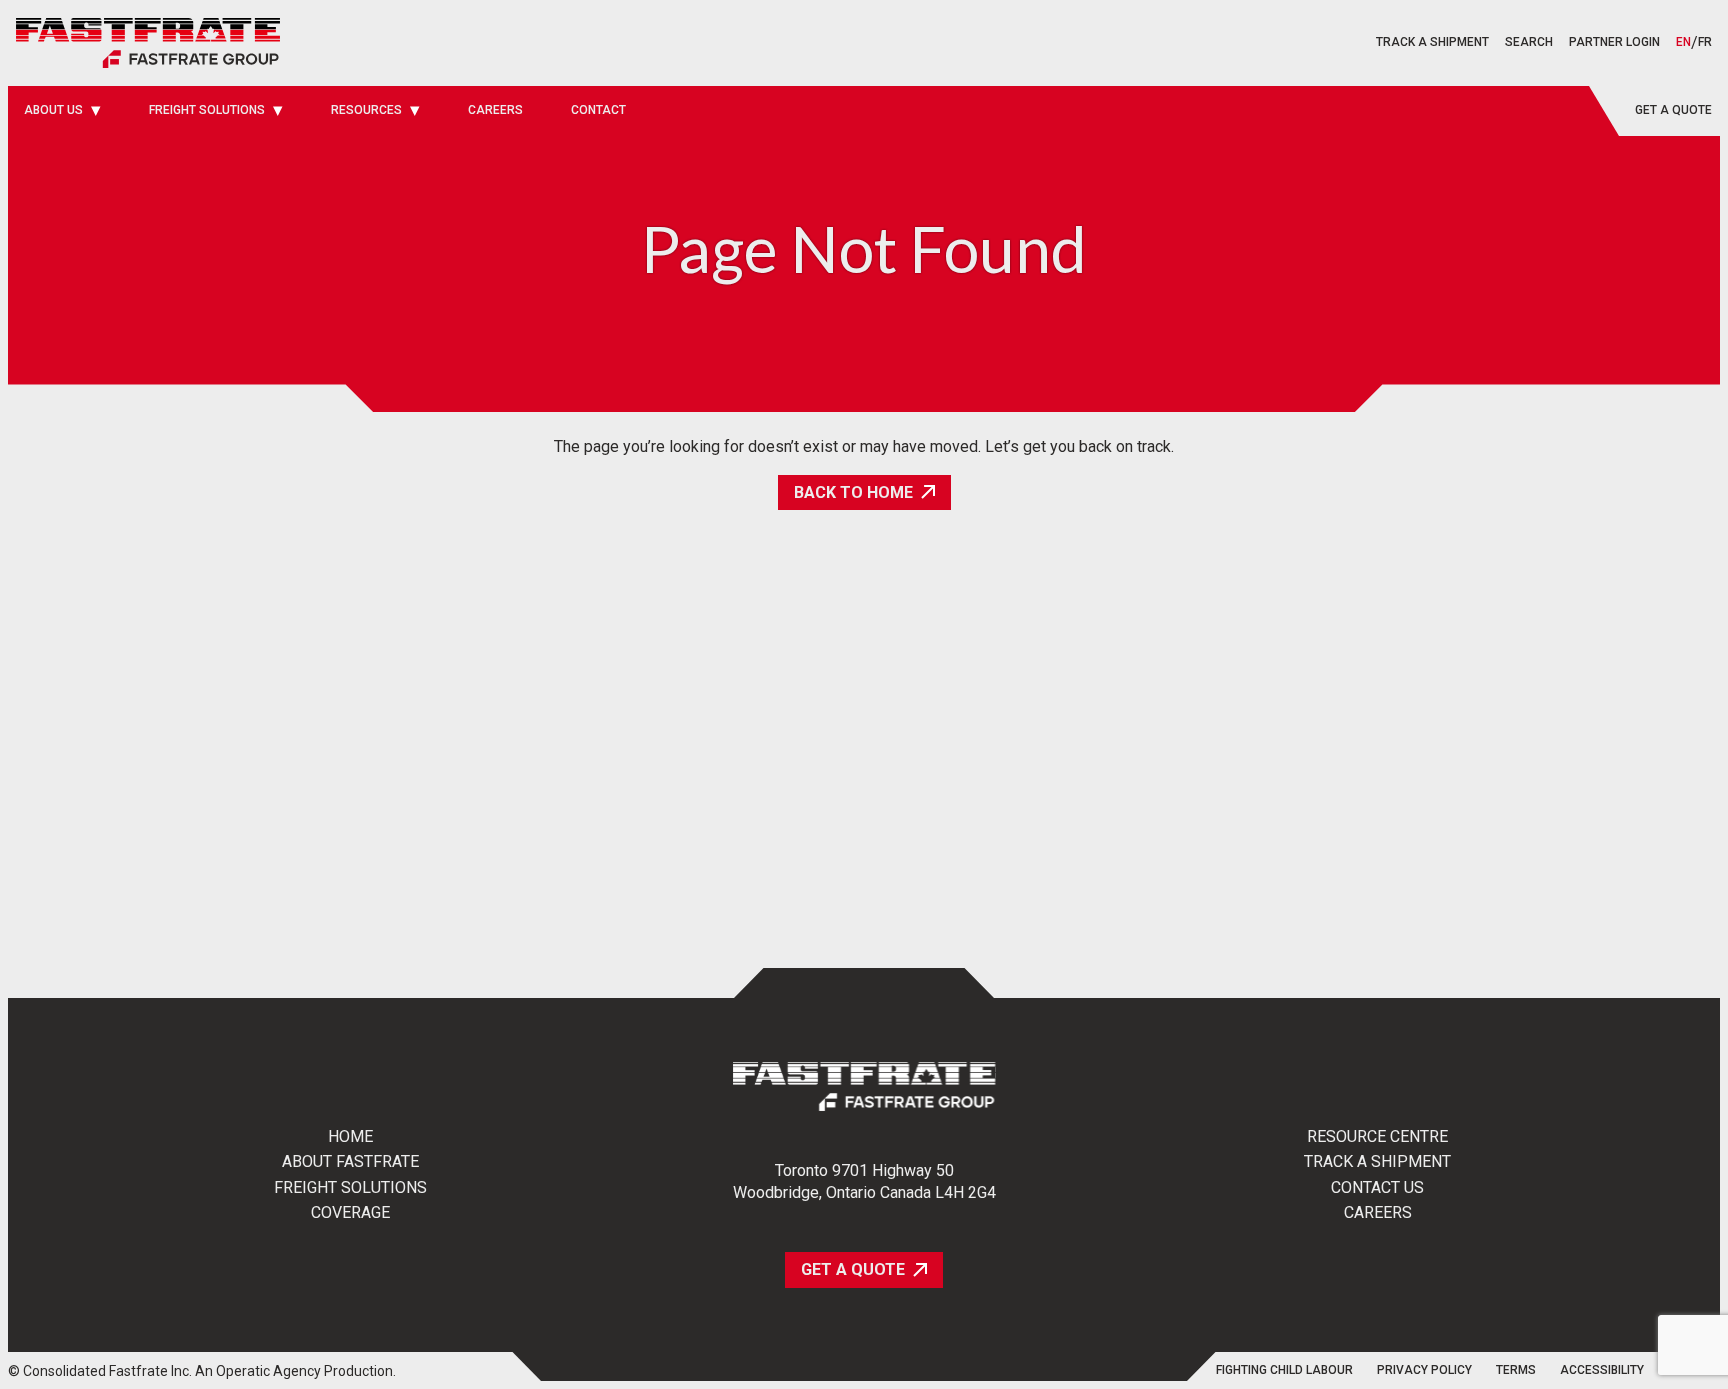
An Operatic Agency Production (294, 1371)
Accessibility (1602, 1370)
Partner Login (1614, 42)
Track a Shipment (1377, 1162)
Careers (1378, 1213)
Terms (1516, 1370)
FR (1705, 42)
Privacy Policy (1424, 1370)
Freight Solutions (350, 1188)
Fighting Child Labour (1284, 1370)
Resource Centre (1377, 1137)
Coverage (350, 1213)
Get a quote (1673, 110)
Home (350, 1137)
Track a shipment (1432, 42)
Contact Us (1377, 1188)
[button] (1529, 43)
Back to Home (853, 492)
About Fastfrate (350, 1162)
